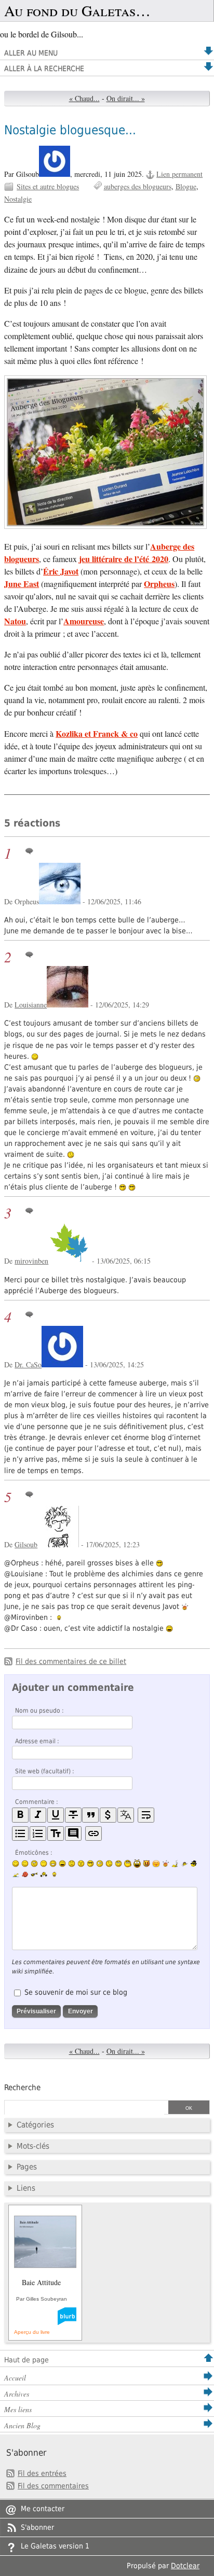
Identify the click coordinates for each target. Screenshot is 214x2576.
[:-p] (156, 1864)
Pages (27, 2167)
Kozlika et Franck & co (97, 733)
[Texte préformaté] (56, 1834)
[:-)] (16, 1864)
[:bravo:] (53, 1874)
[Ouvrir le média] (107, 454)
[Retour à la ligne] (146, 1815)
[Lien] (93, 1834)
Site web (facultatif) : (45, 1771)
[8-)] (90, 1864)
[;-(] (109, 1864)
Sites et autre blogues (48, 186)
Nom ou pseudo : (39, 1711)
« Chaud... (84, 98)
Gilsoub (26, 1544)
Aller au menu (31, 53)
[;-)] (25, 1864)
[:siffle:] (128, 1863)
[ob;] (166, 1864)
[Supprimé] (73, 1815)
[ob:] (175, 1864)
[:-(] (72, 1864)
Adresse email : (37, 1741)
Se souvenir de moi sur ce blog (76, 1992)
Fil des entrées (42, 2473)
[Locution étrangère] (126, 1815)
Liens (26, 2188)
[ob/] (184, 1864)
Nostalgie (18, 199)
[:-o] (100, 1864)
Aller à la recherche (44, 68)
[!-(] (146, 1864)
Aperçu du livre (32, 2332)
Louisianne (31, 1005)
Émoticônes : (34, 1853)
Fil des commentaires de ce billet (71, 1661)
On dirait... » (126, 98)
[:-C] (81, 1864)
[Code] (108, 1815)
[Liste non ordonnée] (20, 1834)
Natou (15, 621)
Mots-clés (33, 2146)
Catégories (35, 2125)
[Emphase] (38, 1815)
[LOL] (53, 1864)
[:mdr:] (137, 1864)
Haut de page (26, 2360)
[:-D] (62, 1864)
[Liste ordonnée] (38, 1834)
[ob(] (25, 1874)
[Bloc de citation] (73, 1834)
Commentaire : (37, 1802)
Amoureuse (84, 621)
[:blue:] (194, 1864)
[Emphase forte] (20, 1815)
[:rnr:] (34, 1874)
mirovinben (31, 1261)
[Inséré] (56, 1815)
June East (22, 584)
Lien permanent (179, 174)
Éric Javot (61, 571)
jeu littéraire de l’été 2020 (124, 559)
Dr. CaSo (28, 1364)
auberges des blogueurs (138, 186)
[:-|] (44, 1864)
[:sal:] (44, 1874)
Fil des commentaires (53, 2486)
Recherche (22, 2088)
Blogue (186, 186)
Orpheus (159, 584)
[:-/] (34, 1864)
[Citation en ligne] (90, 1815)
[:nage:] (16, 1874)
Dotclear (185, 2566)
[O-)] (118, 1864)
